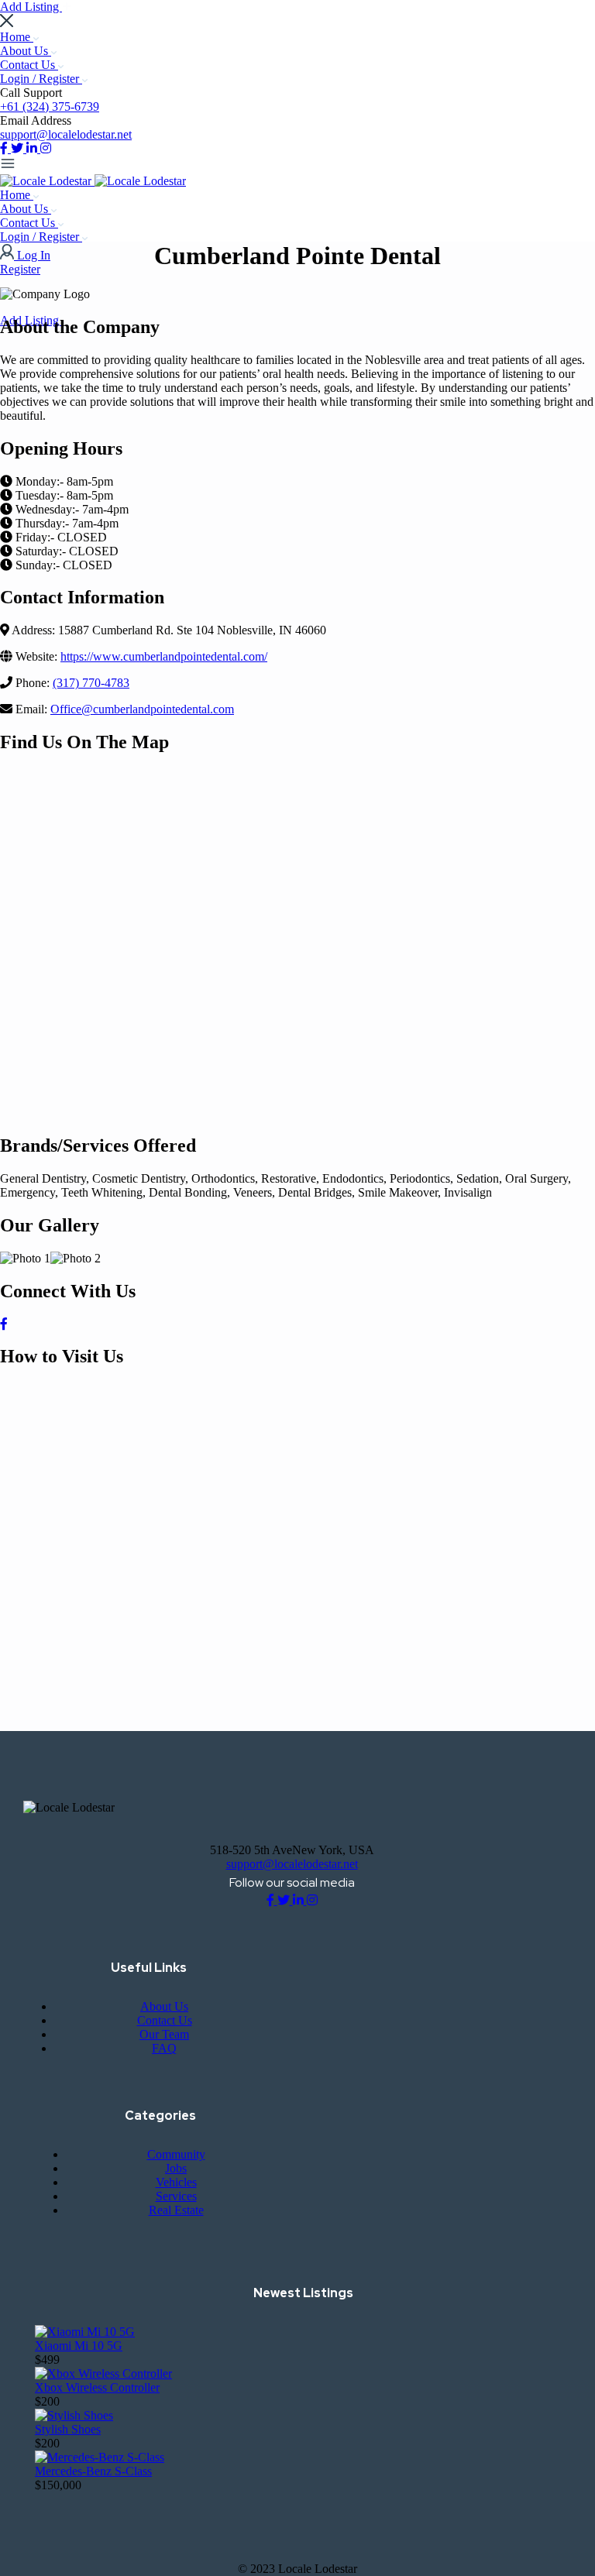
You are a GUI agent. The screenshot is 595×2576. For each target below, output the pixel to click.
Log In (34, 255)
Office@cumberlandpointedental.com (142, 709)
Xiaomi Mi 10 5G (79, 2346)
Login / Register (41, 79)
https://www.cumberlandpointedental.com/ (164, 656)
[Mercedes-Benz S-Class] (100, 2457)
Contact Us (29, 65)
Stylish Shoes (68, 2429)
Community (176, 2154)
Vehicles (176, 2182)
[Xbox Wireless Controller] (103, 2373)
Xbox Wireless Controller (97, 2387)
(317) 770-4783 (91, 683)
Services (176, 2196)
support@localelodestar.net (66, 134)
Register (20, 269)
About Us (26, 51)
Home (17, 37)
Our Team (164, 2034)
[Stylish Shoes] (74, 2415)
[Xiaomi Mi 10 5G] (85, 2332)
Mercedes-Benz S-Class (93, 2471)
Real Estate (176, 2210)
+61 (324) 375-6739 (50, 106)
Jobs (176, 2168)
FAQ (164, 2048)
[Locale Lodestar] (47, 181)
